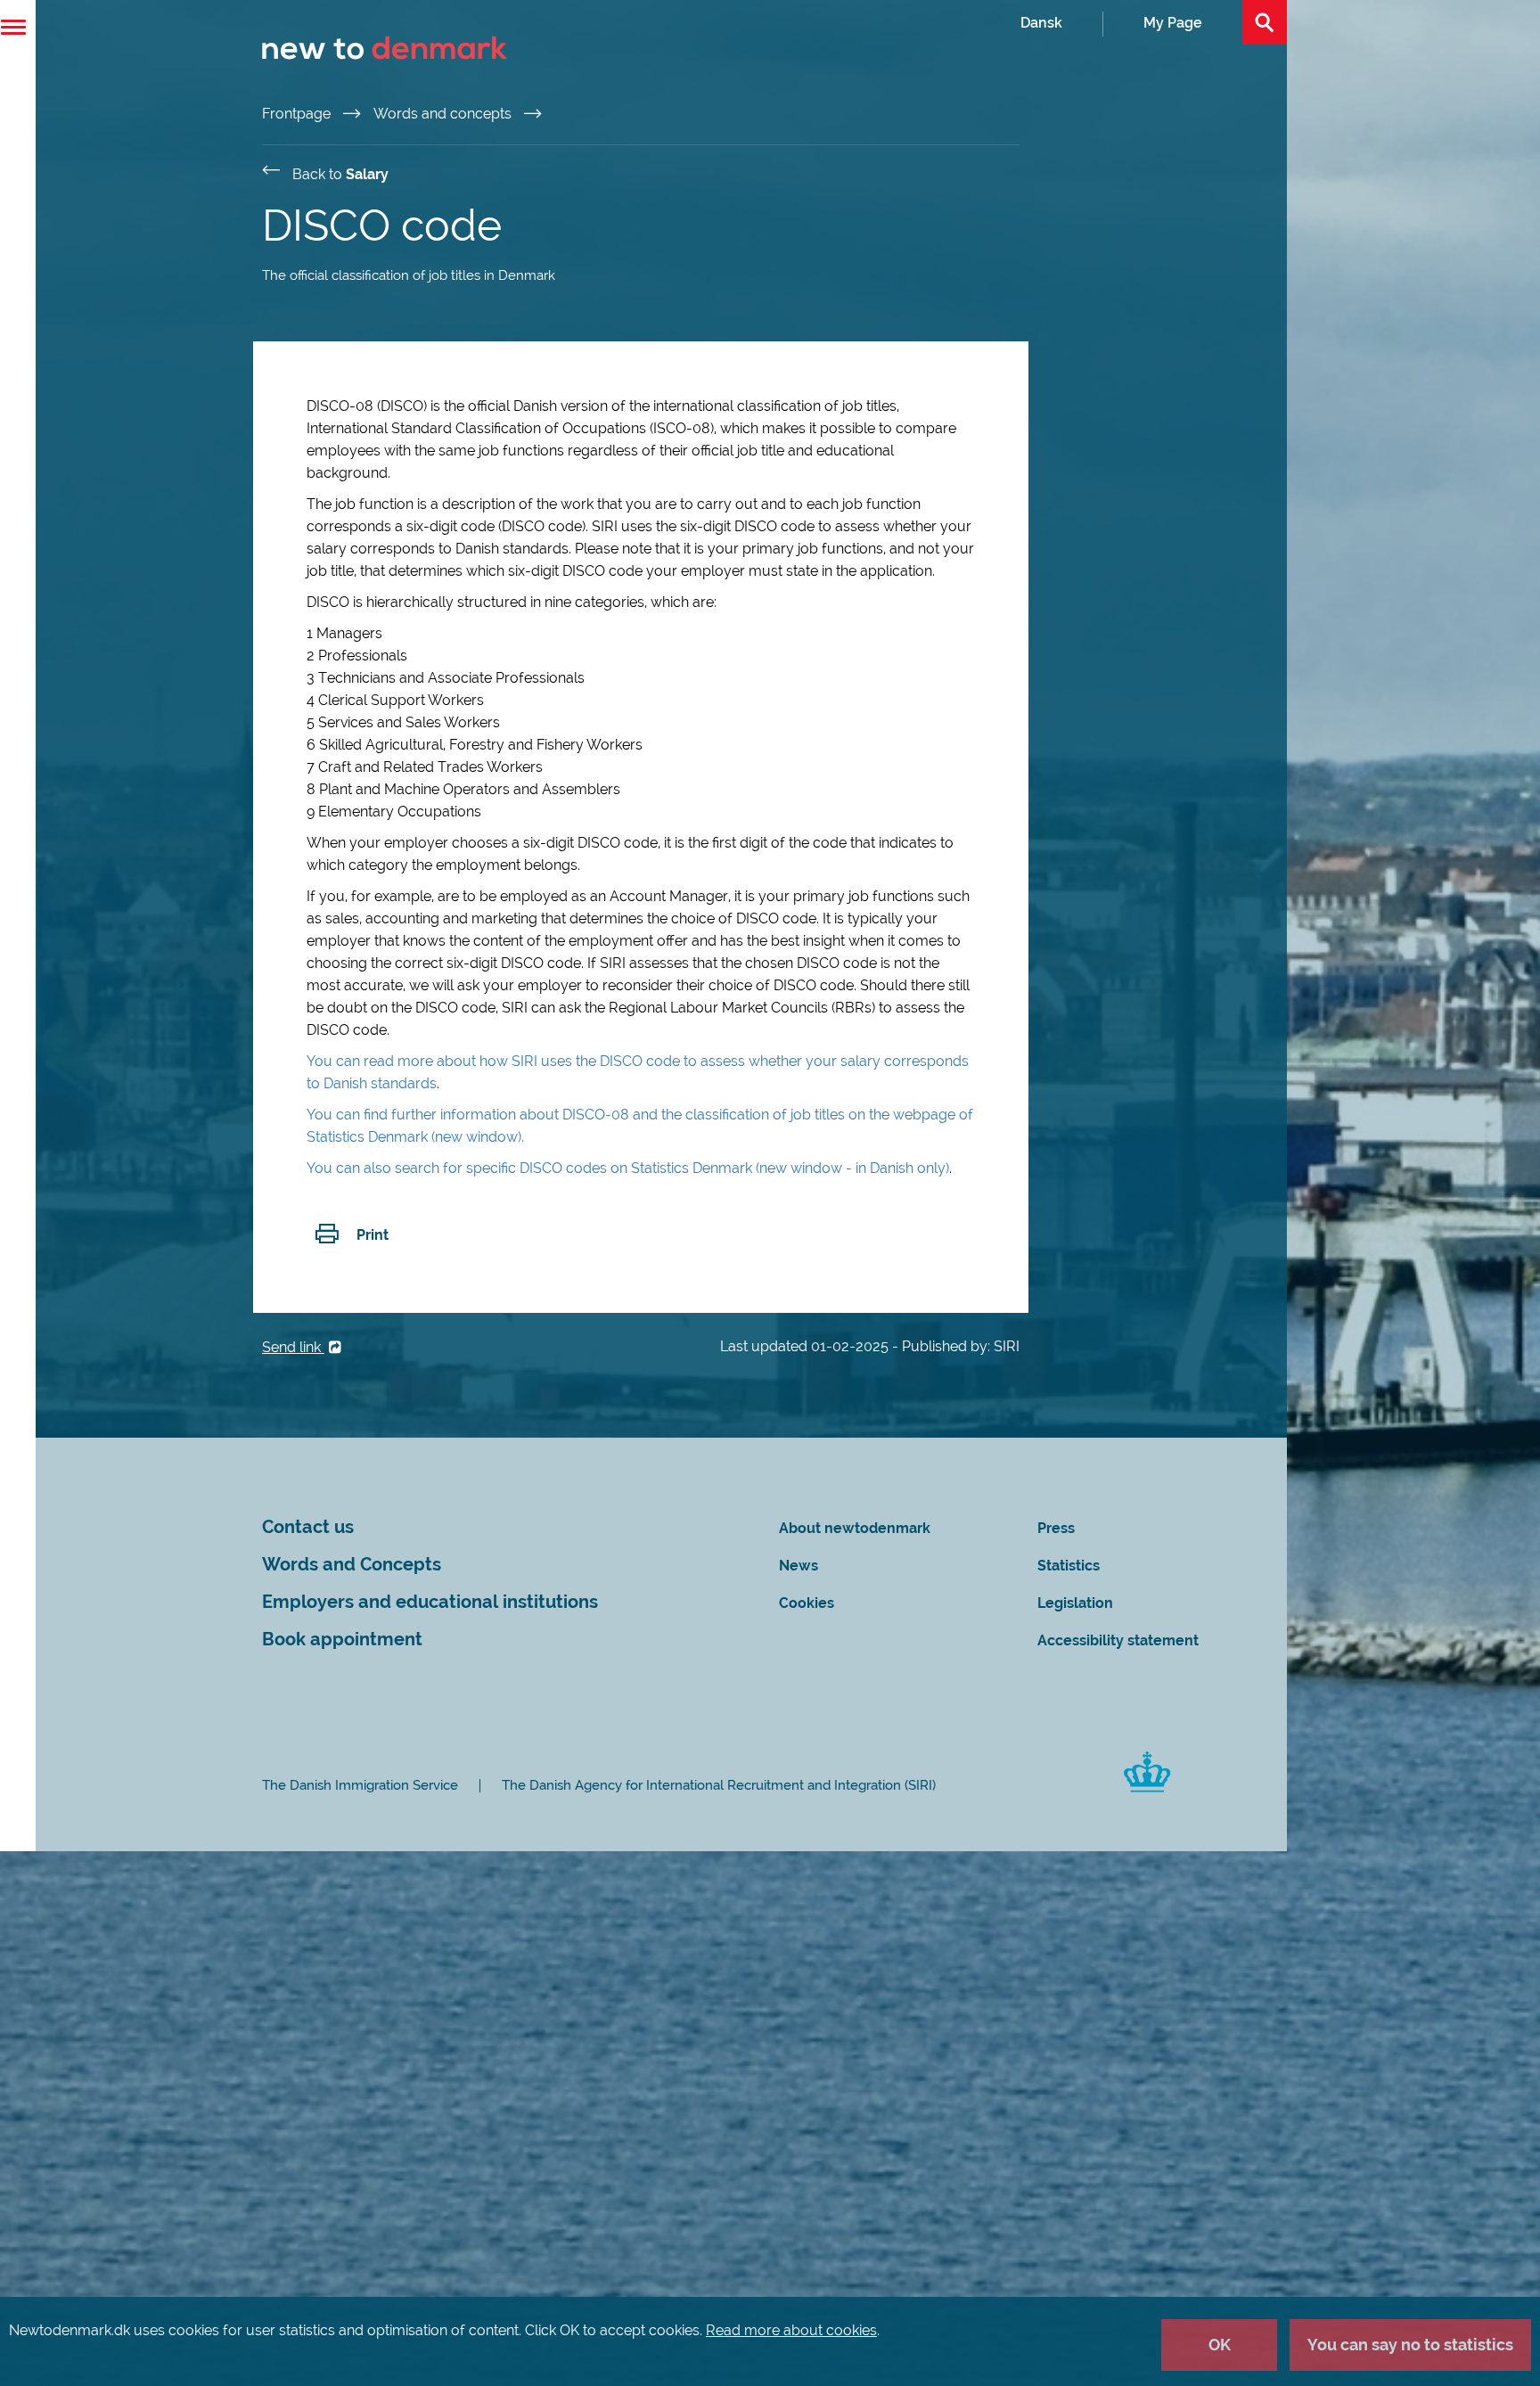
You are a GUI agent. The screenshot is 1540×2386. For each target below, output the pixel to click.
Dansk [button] (1041, 23)
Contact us (308, 1527)
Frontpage (298, 114)
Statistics (1069, 1566)
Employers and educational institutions (430, 1602)
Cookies (807, 1603)
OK (1220, 2345)
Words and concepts (444, 114)
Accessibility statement (1118, 1640)
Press (1056, 1528)
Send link (293, 1347)
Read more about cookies (791, 2330)
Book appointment (342, 1640)
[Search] (1265, 22)
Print (373, 1235)
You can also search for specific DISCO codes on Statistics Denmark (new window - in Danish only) (628, 1168)
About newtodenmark (855, 1528)
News (799, 1566)
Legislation (1075, 1603)
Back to (340, 174)
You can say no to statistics (1410, 2345)
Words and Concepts (352, 1565)
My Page (1173, 23)
